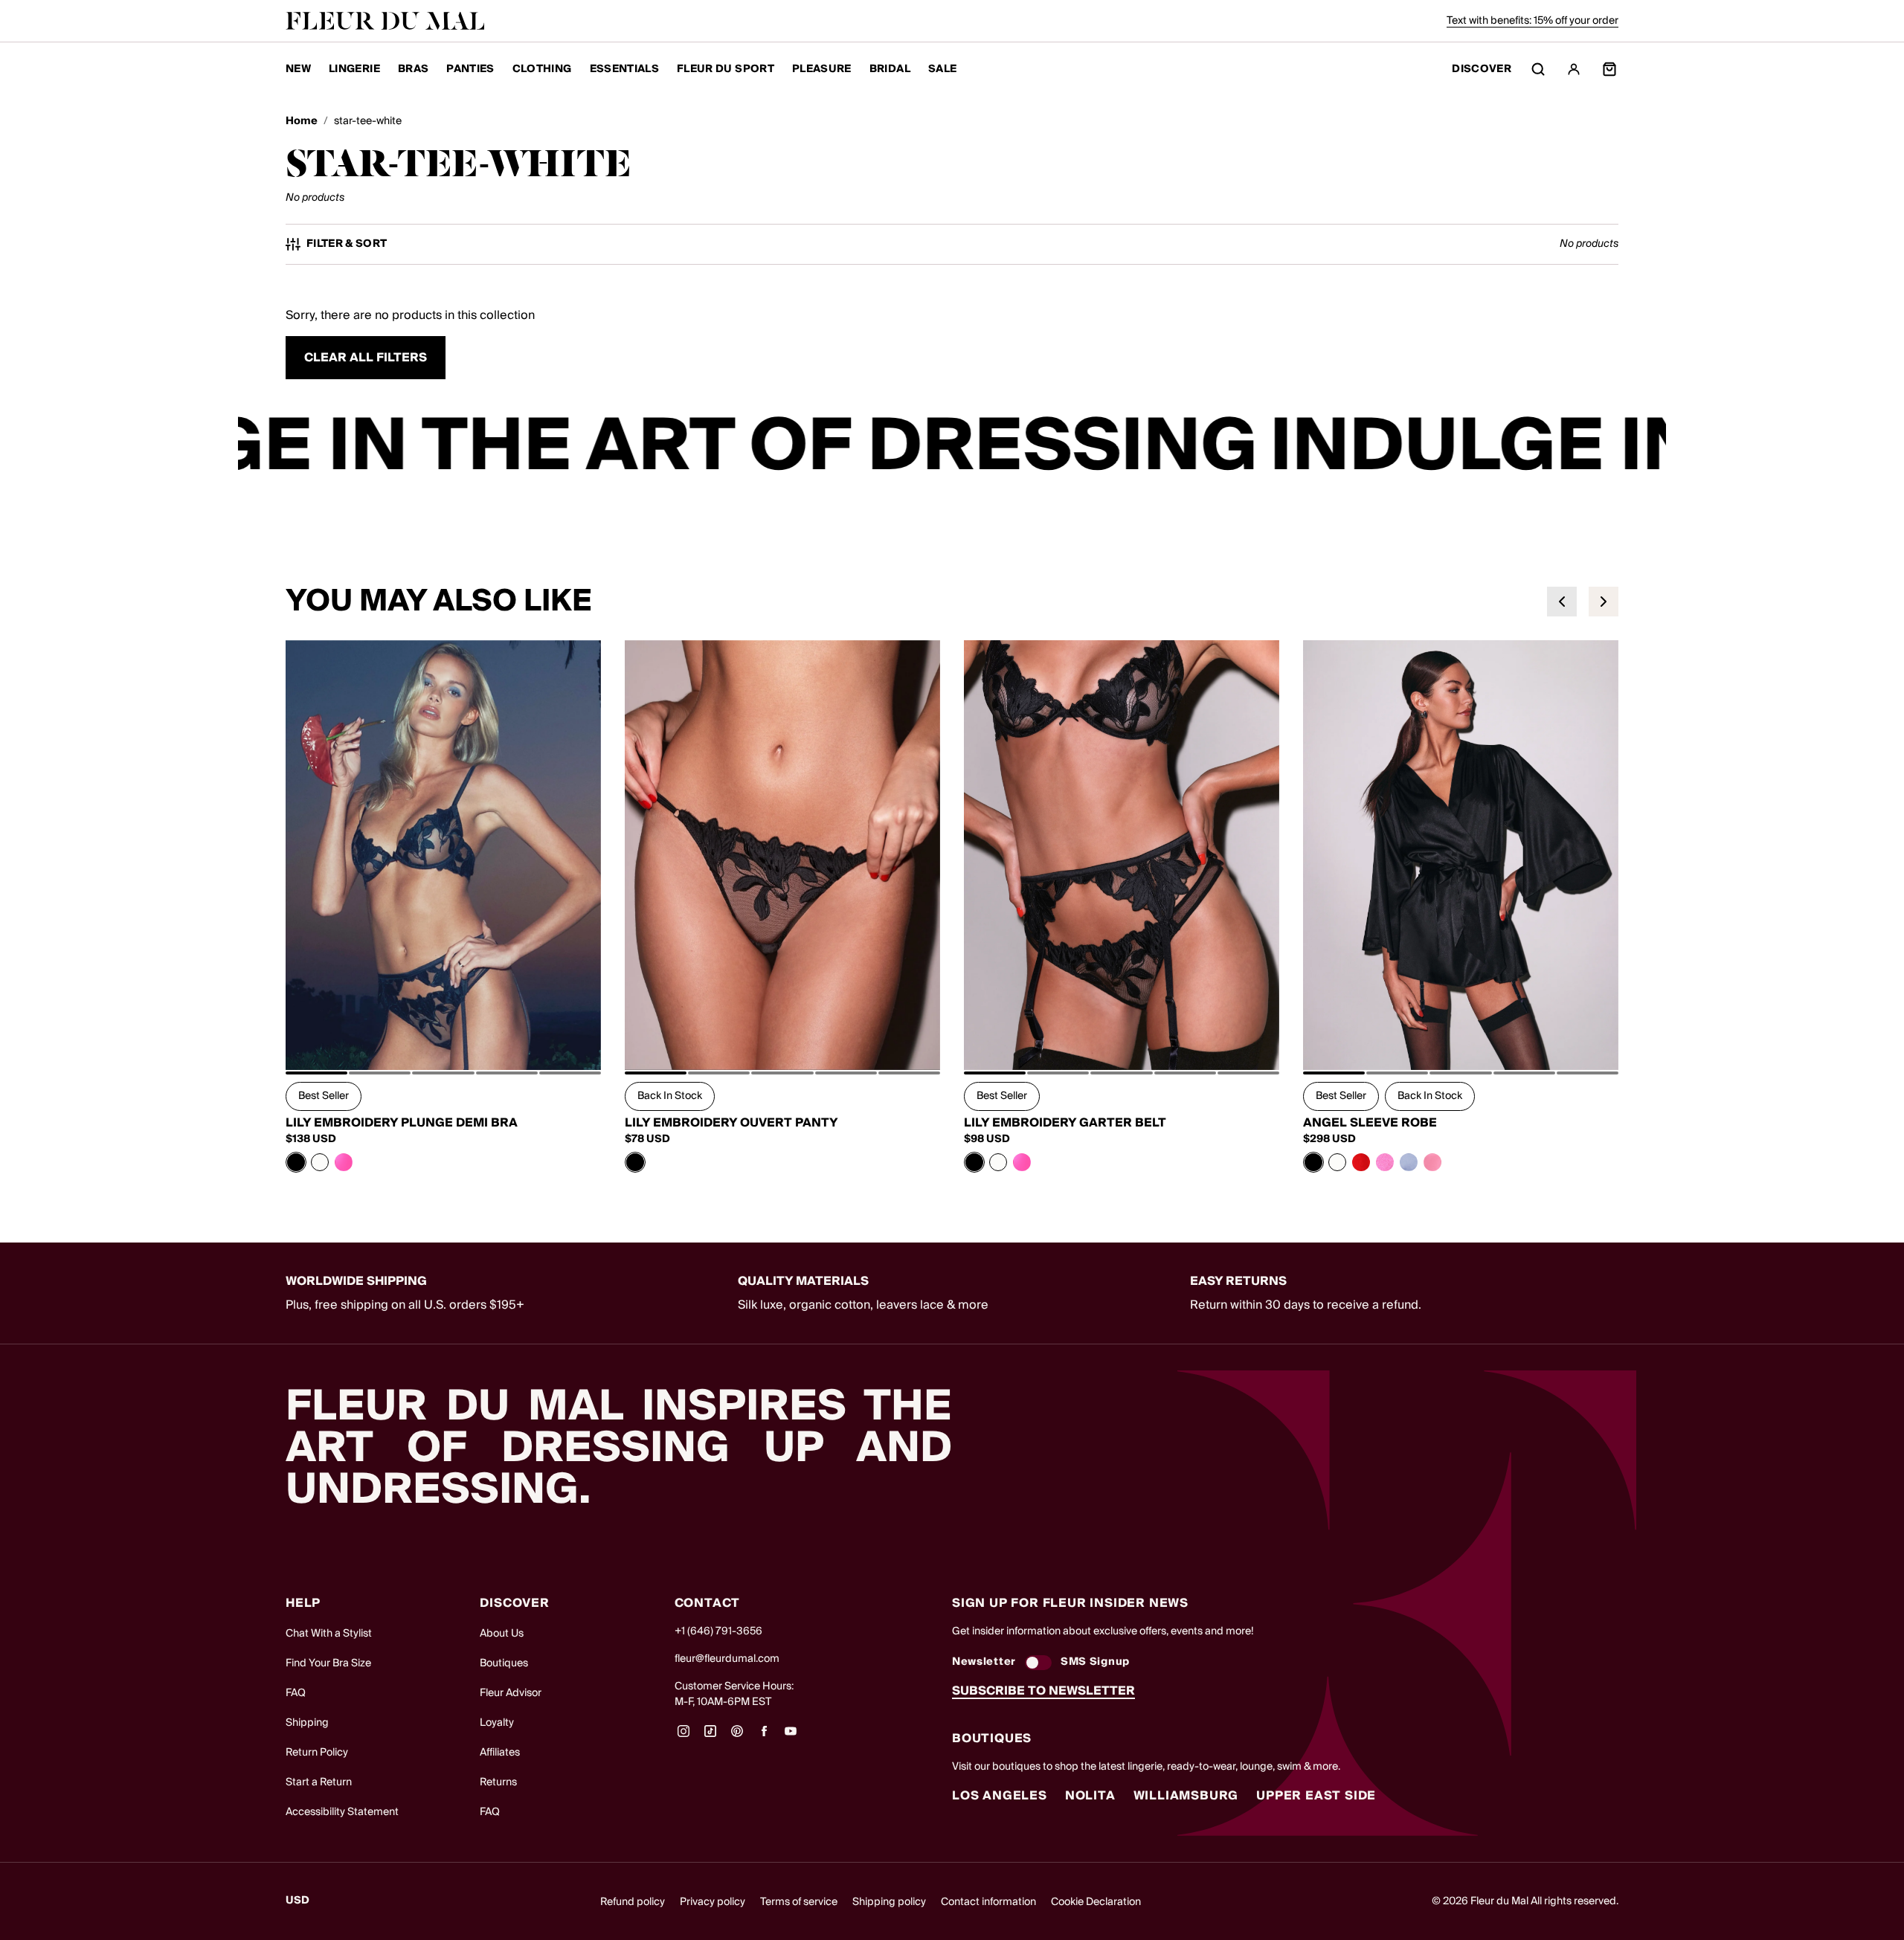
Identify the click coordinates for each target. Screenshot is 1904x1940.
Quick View (444, 1037)
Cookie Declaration (1096, 1902)
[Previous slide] (1562, 602)
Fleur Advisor (511, 1693)
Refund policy (633, 1902)
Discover (1482, 70)
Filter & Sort (347, 244)
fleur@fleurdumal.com (727, 1659)
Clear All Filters (366, 358)
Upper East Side (1316, 1796)
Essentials (625, 69)
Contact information (988, 1902)
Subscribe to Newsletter (1043, 1691)
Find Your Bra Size (328, 1663)
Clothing (542, 69)
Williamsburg (1186, 1796)
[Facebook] (764, 1736)
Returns (498, 1782)
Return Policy (317, 1753)
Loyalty (497, 1723)
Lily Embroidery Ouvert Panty (731, 1123)
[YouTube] (791, 1736)
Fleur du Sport (726, 69)
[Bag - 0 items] (1609, 69)
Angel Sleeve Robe (1370, 1123)
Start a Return (319, 1782)
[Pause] (1645, 448)
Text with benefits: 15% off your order (1532, 21)
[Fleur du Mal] (385, 21)
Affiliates (500, 1753)
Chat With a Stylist (329, 1634)
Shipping (307, 1723)
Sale (942, 69)
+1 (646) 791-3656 (718, 1631)
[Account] (1574, 69)
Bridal (890, 69)
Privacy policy (713, 1902)
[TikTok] (710, 1736)
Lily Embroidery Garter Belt (1065, 1123)
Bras (413, 69)
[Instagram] (684, 1736)
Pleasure (822, 69)
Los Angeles (1000, 1796)
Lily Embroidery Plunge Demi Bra (402, 1123)
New (298, 69)
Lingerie (354, 69)
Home (302, 122)
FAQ (296, 1693)
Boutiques (504, 1663)
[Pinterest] (737, 1736)
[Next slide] (1604, 602)
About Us (502, 1634)
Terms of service (799, 1902)
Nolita (1090, 1796)
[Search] (1538, 69)
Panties (470, 69)
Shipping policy (889, 1902)
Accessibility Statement (342, 1812)
